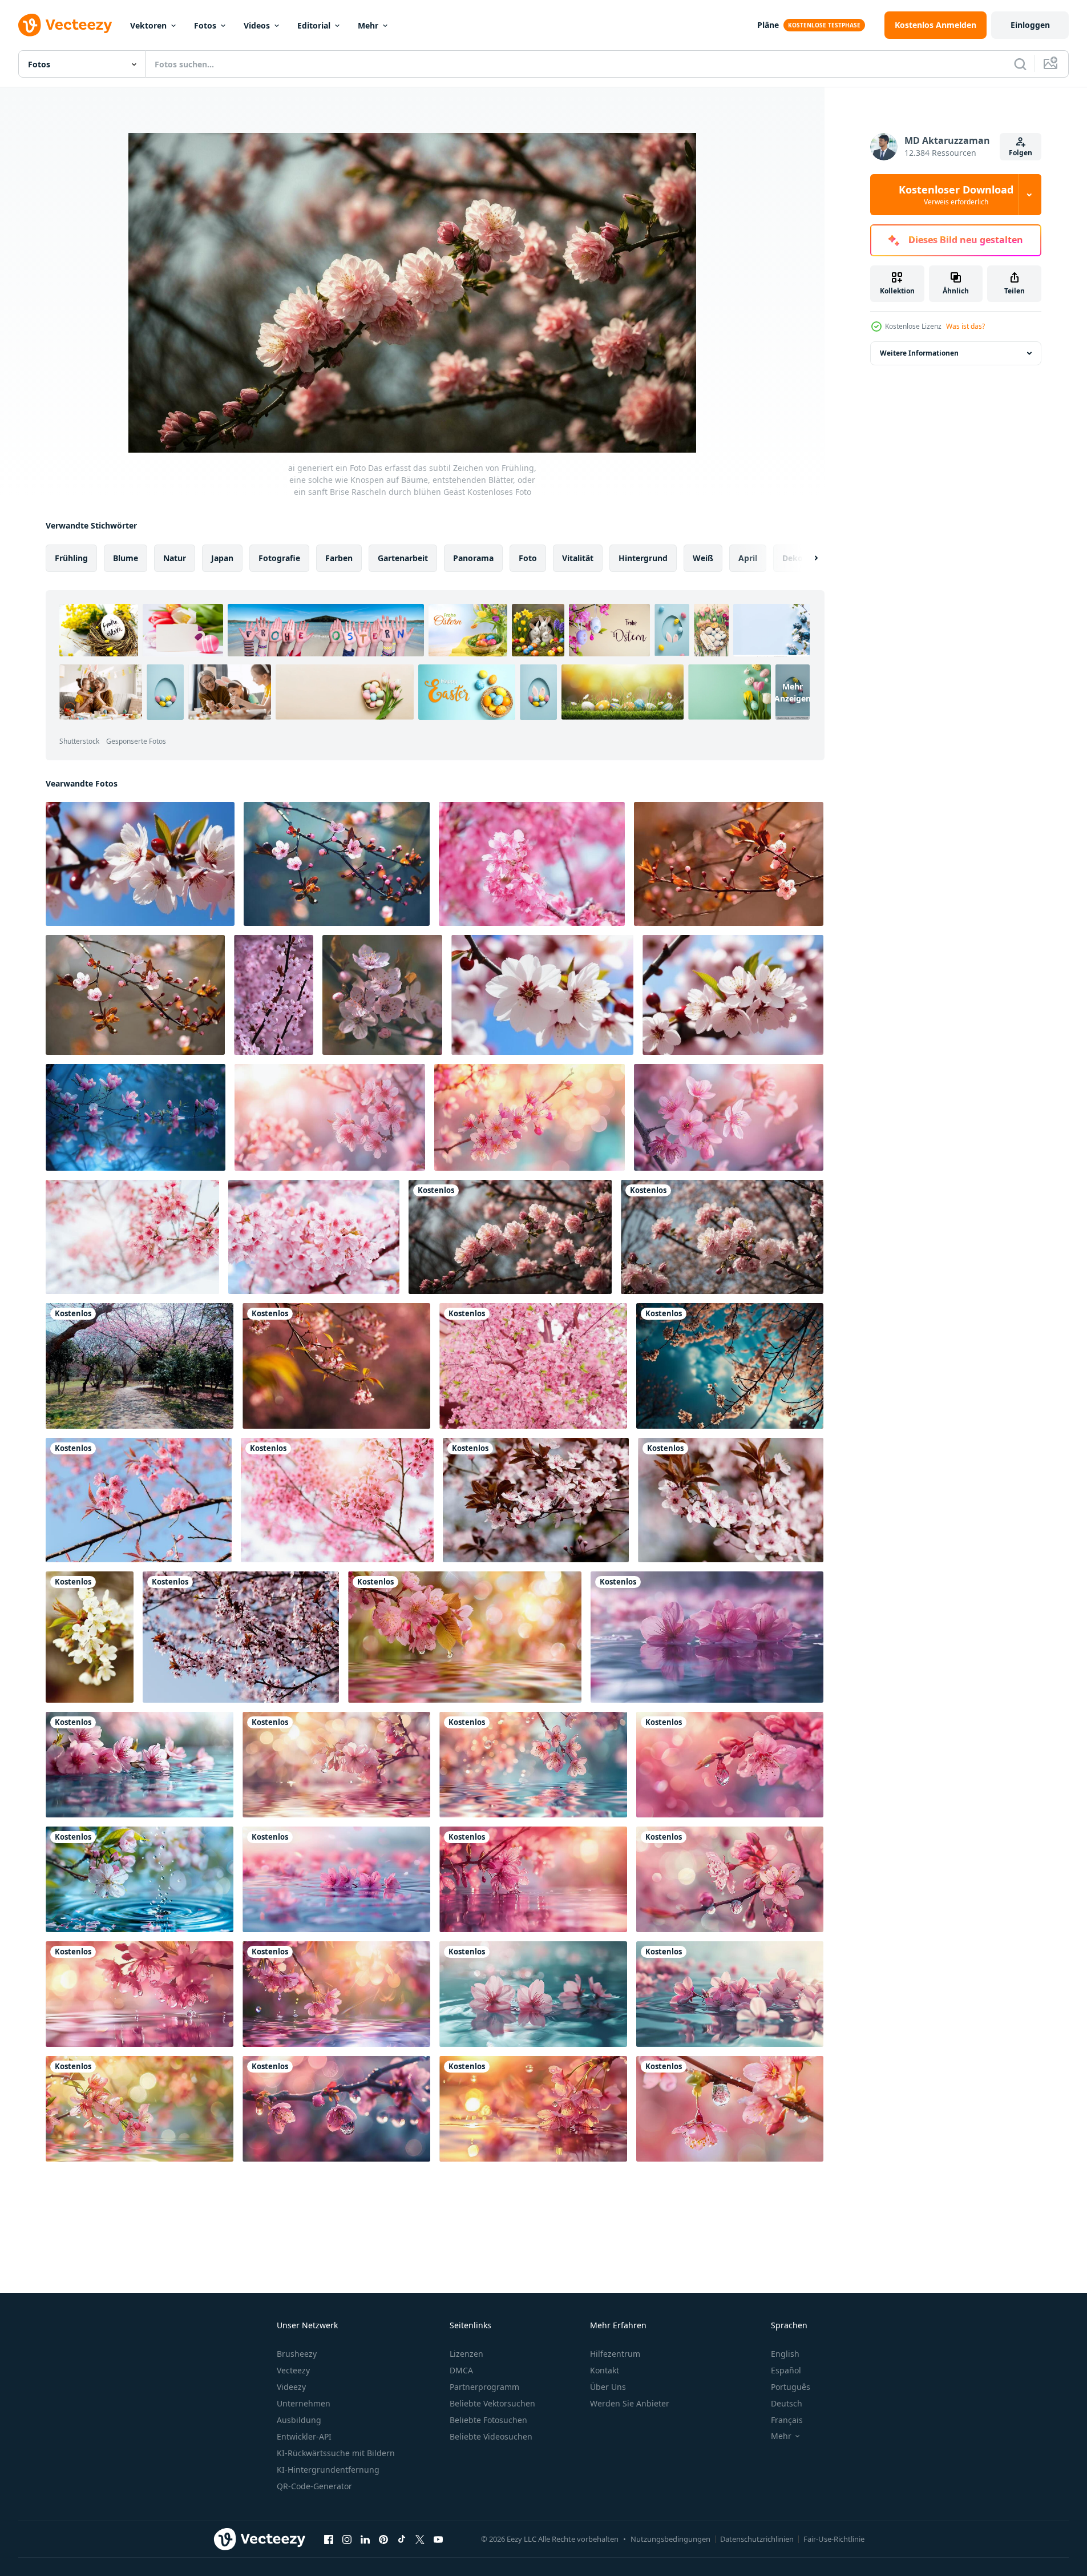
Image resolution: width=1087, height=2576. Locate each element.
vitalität (578, 558)
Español (786, 2370)
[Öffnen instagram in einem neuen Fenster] (347, 2539)
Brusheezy (297, 2354)
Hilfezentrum (615, 2354)
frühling (71, 558)
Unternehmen (304, 2403)
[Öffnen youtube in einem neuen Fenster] (438, 2539)
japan (222, 558)
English (785, 2354)
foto (528, 558)
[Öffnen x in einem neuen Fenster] (420, 2539)
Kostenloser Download (956, 195)
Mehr (368, 25)
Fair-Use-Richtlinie (834, 2539)
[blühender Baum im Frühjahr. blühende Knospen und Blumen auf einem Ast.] (536, 1500)
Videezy (291, 2387)
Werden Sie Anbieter (630, 2403)
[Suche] (1020, 64)
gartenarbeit (403, 558)
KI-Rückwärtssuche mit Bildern (336, 2453)
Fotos (205, 25)
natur (175, 558)
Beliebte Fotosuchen (488, 2420)
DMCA (461, 2370)
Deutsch (787, 2403)
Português (791, 2387)
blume (126, 558)
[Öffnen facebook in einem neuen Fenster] (329, 2539)
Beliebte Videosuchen (491, 2436)
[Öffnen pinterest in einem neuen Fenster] (383, 2539)
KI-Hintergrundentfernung (328, 2470)
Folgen (1021, 153)
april (748, 558)
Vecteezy (293, 2370)
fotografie (279, 558)
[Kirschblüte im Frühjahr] (90, 1637)
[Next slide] (806, 558)
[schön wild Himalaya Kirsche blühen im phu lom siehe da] (132, 1237)
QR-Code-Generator (314, 2486)
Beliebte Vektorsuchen (492, 2403)
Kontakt (605, 2370)
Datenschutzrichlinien (757, 2539)
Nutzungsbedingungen (670, 2539)
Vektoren (148, 25)
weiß (703, 558)
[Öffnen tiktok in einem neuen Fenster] (402, 2539)
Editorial (314, 25)
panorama (473, 558)
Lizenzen (466, 2354)
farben (339, 558)
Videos (257, 25)
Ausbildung (299, 2420)
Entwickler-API (304, 2436)
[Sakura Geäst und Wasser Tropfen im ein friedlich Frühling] (465, 1637)
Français (787, 2420)
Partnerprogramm (484, 2387)
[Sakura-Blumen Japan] (533, 1366)
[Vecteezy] (65, 25)
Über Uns (608, 2387)
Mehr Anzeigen (793, 692)
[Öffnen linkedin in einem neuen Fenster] (365, 2539)
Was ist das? (965, 326)
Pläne (768, 25)
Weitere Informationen (919, 353)
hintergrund (643, 558)
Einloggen (1030, 25)
